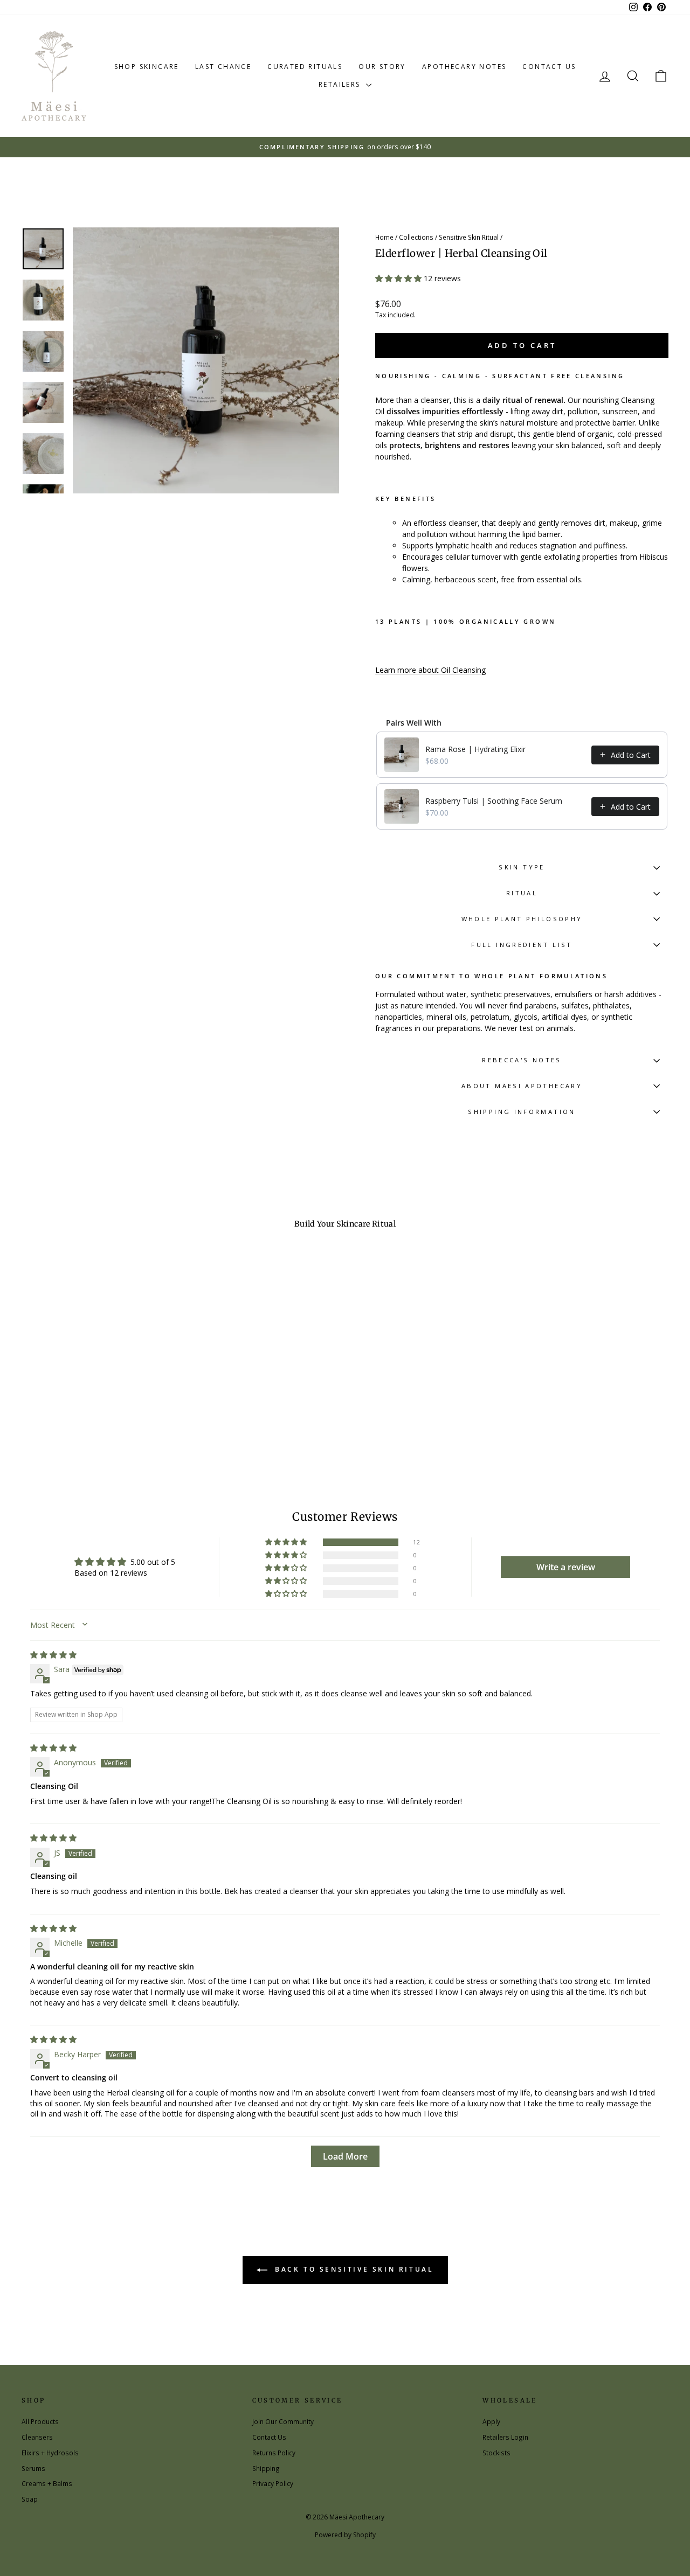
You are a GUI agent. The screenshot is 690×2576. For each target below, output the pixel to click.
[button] (399, 278)
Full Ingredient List (522, 945)
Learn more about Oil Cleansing (430, 670)
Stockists (496, 2453)
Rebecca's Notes (522, 1060)
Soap (30, 2499)
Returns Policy (274, 2453)
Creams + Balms (47, 2483)
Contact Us (269, 2437)
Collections (416, 237)
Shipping (266, 2468)
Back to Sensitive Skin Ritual (353, 2269)
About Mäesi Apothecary (522, 1086)
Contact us (549, 67)
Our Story (382, 67)
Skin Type (522, 867)
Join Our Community (283, 2421)
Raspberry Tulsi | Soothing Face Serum (494, 801)
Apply (491, 2421)
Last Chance (223, 67)
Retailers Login (505, 2437)
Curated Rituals (305, 67)
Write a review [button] (566, 1567)
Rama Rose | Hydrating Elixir (475, 749)
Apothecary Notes (464, 67)
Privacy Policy (273, 2483)
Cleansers (37, 2437)
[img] (53, 1655)
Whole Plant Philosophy (522, 919)
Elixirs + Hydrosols (50, 2453)
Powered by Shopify (345, 2535)
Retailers (341, 84)
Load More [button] (345, 2156)
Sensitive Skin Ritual (469, 237)
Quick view (98, 1396)
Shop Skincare (147, 67)
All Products (40, 2421)
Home (384, 237)
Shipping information (522, 1112)
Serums (33, 2468)
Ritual (522, 893)
